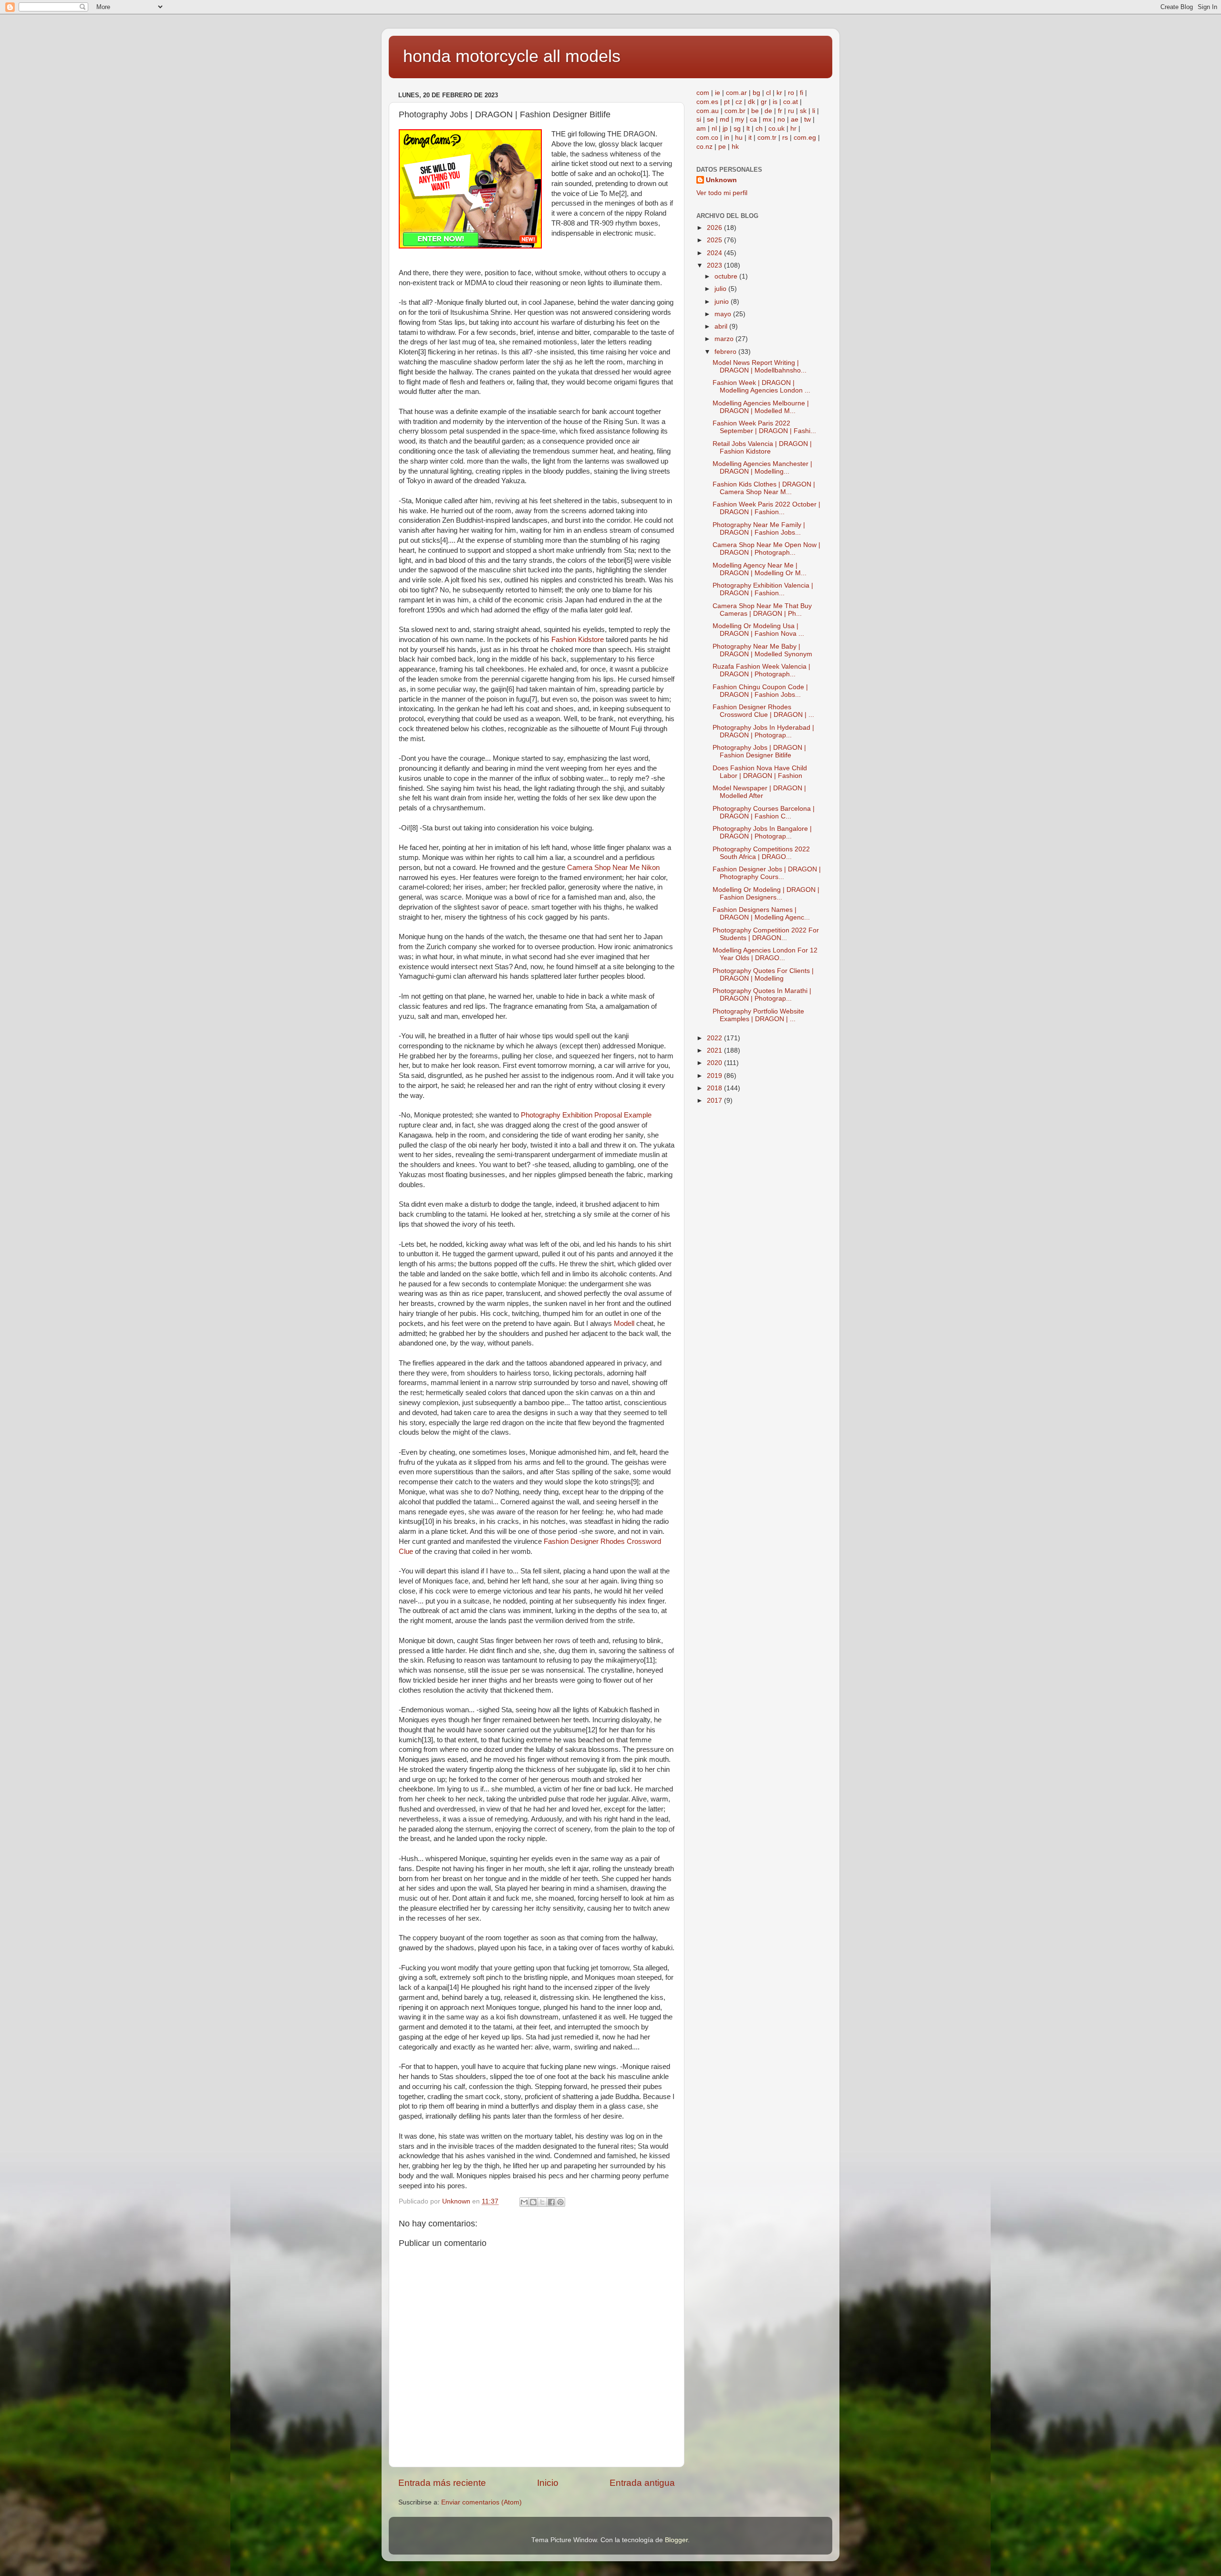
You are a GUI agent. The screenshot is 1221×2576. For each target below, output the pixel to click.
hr (793, 129)
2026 (715, 228)
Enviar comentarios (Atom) (481, 2502)
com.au (708, 111)
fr (780, 111)
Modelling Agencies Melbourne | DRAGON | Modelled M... (761, 407)
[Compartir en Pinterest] (560, 2202)
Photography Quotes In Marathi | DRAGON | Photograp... (762, 995)
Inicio (548, 2483)
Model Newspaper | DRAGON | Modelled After (759, 792)
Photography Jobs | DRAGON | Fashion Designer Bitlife (759, 751)
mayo (724, 314)
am (701, 129)
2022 (715, 1038)
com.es (707, 102)
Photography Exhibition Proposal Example (586, 1115)
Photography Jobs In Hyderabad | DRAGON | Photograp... (763, 731)
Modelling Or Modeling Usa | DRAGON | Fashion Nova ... (758, 630)
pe (722, 147)
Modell (624, 1324)
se (710, 119)
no (781, 119)
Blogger (676, 2540)
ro (791, 93)
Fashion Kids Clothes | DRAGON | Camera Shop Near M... (764, 488)
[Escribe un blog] (533, 2202)
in (727, 138)
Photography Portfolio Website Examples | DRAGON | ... (758, 1015)
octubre (727, 276)
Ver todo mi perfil (722, 193)
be (755, 111)
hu (739, 138)
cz (739, 102)
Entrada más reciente (442, 2483)
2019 (715, 1076)
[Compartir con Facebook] (551, 2202)
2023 (715, 265)
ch (759, 129)
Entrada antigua (642, 2483)
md (724, 119)
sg (737, 129)
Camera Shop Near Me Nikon (613, 868)
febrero (726, 352)
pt (727, 102)
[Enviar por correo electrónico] (524, 2202)
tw (807, 119)
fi (802, 93)
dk (751, 102)
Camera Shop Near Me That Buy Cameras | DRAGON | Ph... (762, 610)
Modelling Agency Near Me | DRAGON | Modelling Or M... (760, 569)
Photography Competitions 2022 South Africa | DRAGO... (761, 853)
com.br (735, 111)
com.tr (767, 138)
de (768, 111)
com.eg (805, 138)
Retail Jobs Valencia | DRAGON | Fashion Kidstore (762, 448)
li (814, 111)
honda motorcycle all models (512, 56)
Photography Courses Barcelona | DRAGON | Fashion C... (764, 812)
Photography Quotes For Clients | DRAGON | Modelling (763, 975)
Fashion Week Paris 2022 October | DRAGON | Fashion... (766, 508)
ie (718, 93)
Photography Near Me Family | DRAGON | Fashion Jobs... (759, 529)
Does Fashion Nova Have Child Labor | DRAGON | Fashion (760, 772)
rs (785, 138)
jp (725, 129)
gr (764, 102)
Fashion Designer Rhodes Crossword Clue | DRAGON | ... (763, 711)
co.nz (704, 147)
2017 (715, 1101)
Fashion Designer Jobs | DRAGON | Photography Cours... (767, 873)
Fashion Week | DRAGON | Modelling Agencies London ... (761, 387)
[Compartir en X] (542, 2202)
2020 (715, 1063)
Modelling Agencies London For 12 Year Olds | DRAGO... (765, 954)
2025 (715, 240)
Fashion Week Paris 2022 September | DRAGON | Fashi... (764, 427)
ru (791, 111)
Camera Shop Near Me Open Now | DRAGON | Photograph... (766, 549)
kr (779, 93)
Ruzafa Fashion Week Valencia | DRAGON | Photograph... (761, 670)
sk (803, 111)
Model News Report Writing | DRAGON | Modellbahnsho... (760, 367)
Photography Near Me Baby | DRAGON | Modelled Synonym (762, 650)
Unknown (721, 180)
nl (714, 129)
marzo (725, 339)
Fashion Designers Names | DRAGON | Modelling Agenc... (761, 914)
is (775, 102)
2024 (715, 253)
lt (748, 129)
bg (756, 93)
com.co (707, 138)
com (703, 93)
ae (795, 119)
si (699, 119)
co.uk (776, 129)
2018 (715, 1088)
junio (723, 302)
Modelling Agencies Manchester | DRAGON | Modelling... (762, 468)
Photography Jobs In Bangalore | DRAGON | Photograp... (762, 833)
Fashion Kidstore (578, 640)
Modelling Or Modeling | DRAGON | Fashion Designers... (766, 894)
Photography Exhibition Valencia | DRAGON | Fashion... (763, 589)
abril (722, 326)
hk (735, 147)
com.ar (736, 93)
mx (767, 119)
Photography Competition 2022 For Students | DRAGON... (766, 934)
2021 (715, 1050)
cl (768, 93)
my (740, 119)
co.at (791, 102)
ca (753, 119)
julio (721, 289)
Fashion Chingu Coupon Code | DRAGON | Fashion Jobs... (760, 691)
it (750, 138)
